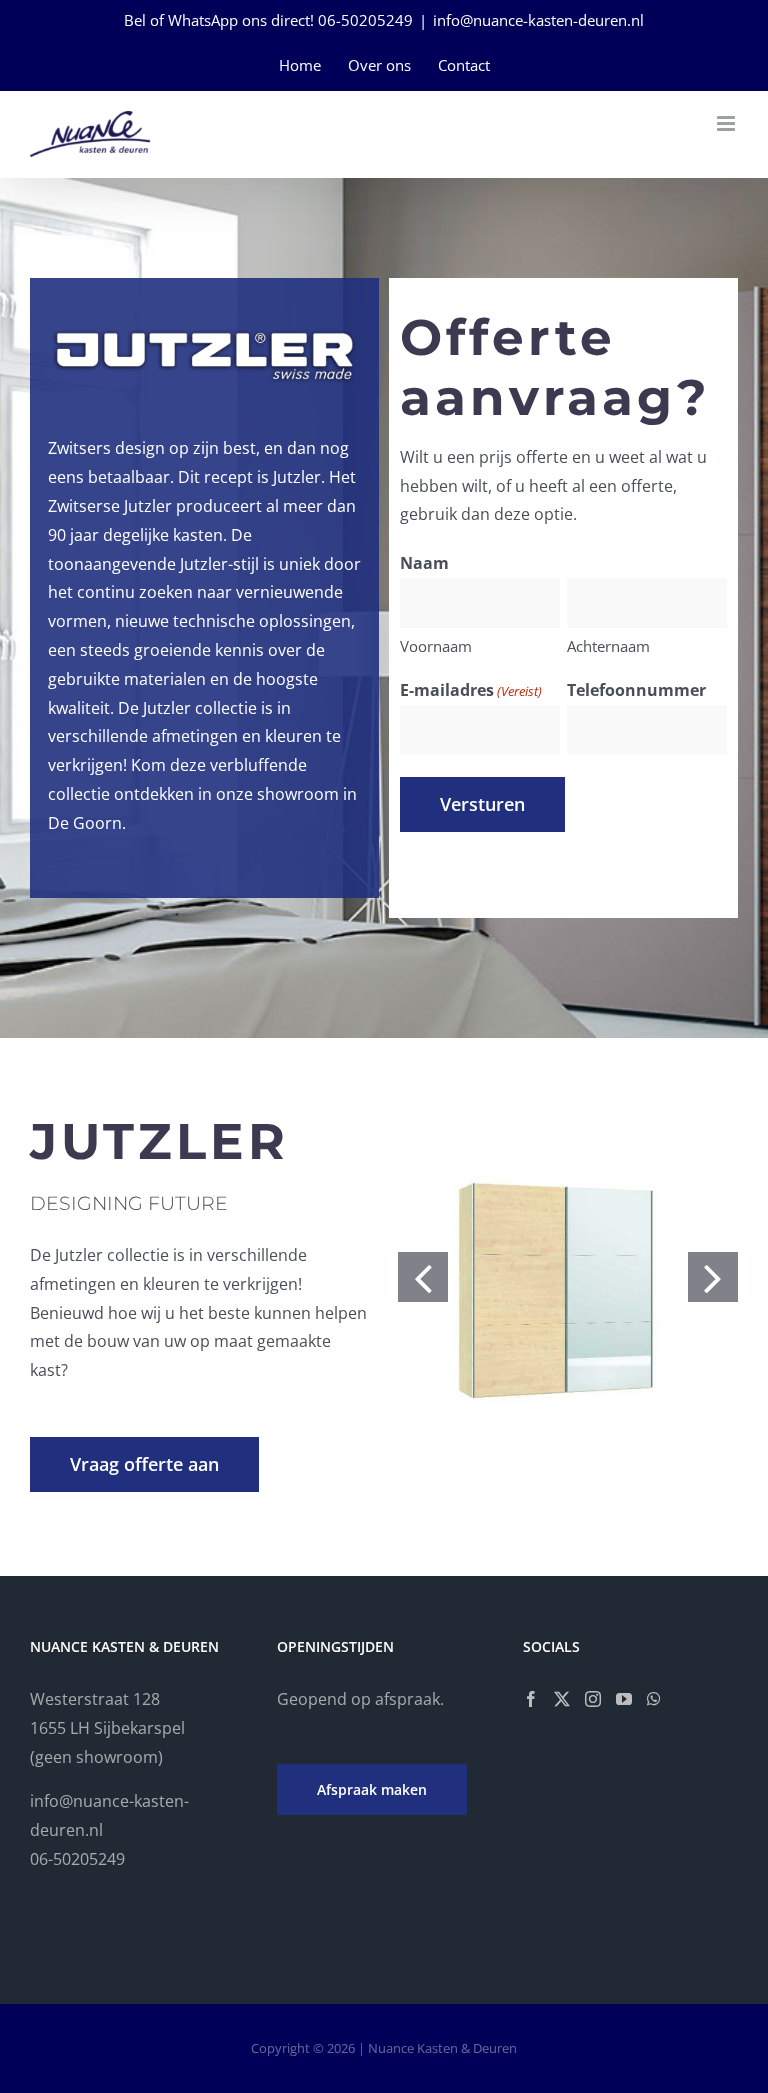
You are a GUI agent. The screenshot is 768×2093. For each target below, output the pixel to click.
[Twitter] (562, 1699)
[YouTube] (624, 1699)
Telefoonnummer (636, 690)
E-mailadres (471, 690)
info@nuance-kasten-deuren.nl (538, 20)
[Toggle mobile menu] (727, 123)
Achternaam (608, 646)
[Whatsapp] (654, 1699)
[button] (423, 1277)
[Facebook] (531, 1699)
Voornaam (436, 646)
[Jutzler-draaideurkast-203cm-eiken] (568, 1276)
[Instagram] (593, 1699)
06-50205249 (365, 20)
